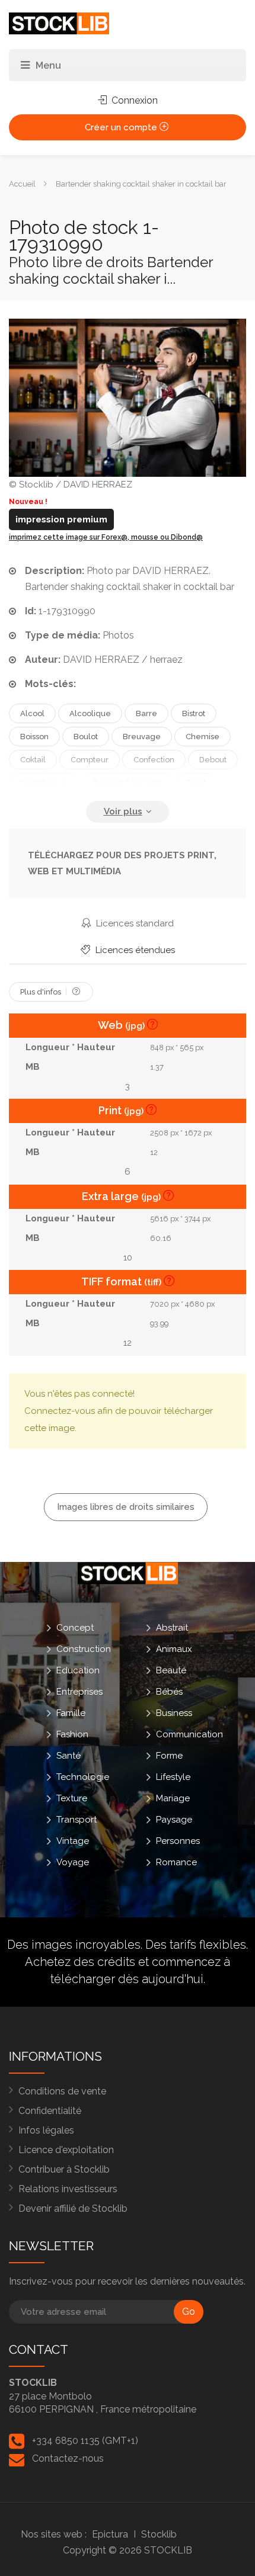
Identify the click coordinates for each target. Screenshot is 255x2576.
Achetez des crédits (80, 1962)
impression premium (61, 519)
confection (154, 760)
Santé (68, 1755)
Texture (72, 1798)
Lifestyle (173, 1776)
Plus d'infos (42, 992)
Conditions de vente (62, 2091)
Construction (84, 1648)
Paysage (174, 1819)
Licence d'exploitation (66, 2150)
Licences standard (134, 923)
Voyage (73, 1862)
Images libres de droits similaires (126, 1507)
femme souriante (127, 783)
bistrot (194, 713)
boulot (86, 737)
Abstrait (172, 1627)
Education (78, 1670)
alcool (32, 713)
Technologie (83, 1776)
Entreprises (79, 1691)
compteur (90, 760)
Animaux (174, 1648)
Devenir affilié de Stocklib (73, 2208)
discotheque (44, 783)
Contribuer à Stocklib (64, 2169)
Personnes (178, 1840)
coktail (33, 760)
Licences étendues (134, 950)
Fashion (72, 1734)
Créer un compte (122, 127)
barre (146, 713)
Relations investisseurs (68, 2189)
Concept (75, 1627)
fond (196, 783)
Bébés (169, 1691)
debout (213, 760)
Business (174, 1712)
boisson (34, 737)
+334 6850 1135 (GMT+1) (85, 2441)
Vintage (73, 1840)
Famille (71, 1712)
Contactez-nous (68, 2458)
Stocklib (159, 2534)
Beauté (171, 1670)
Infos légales (46, 2130)
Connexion (133, 100)
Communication (189, 1734)
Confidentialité (50, 2111)
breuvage (142, 737)
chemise (203, 737)
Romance (176, 1862)
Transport (76, 1819)
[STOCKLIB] (59, 23)
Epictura (110, 2534)
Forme (169, 1755)
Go (189, 2312)
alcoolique (90, 713)
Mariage (173, 1798)
